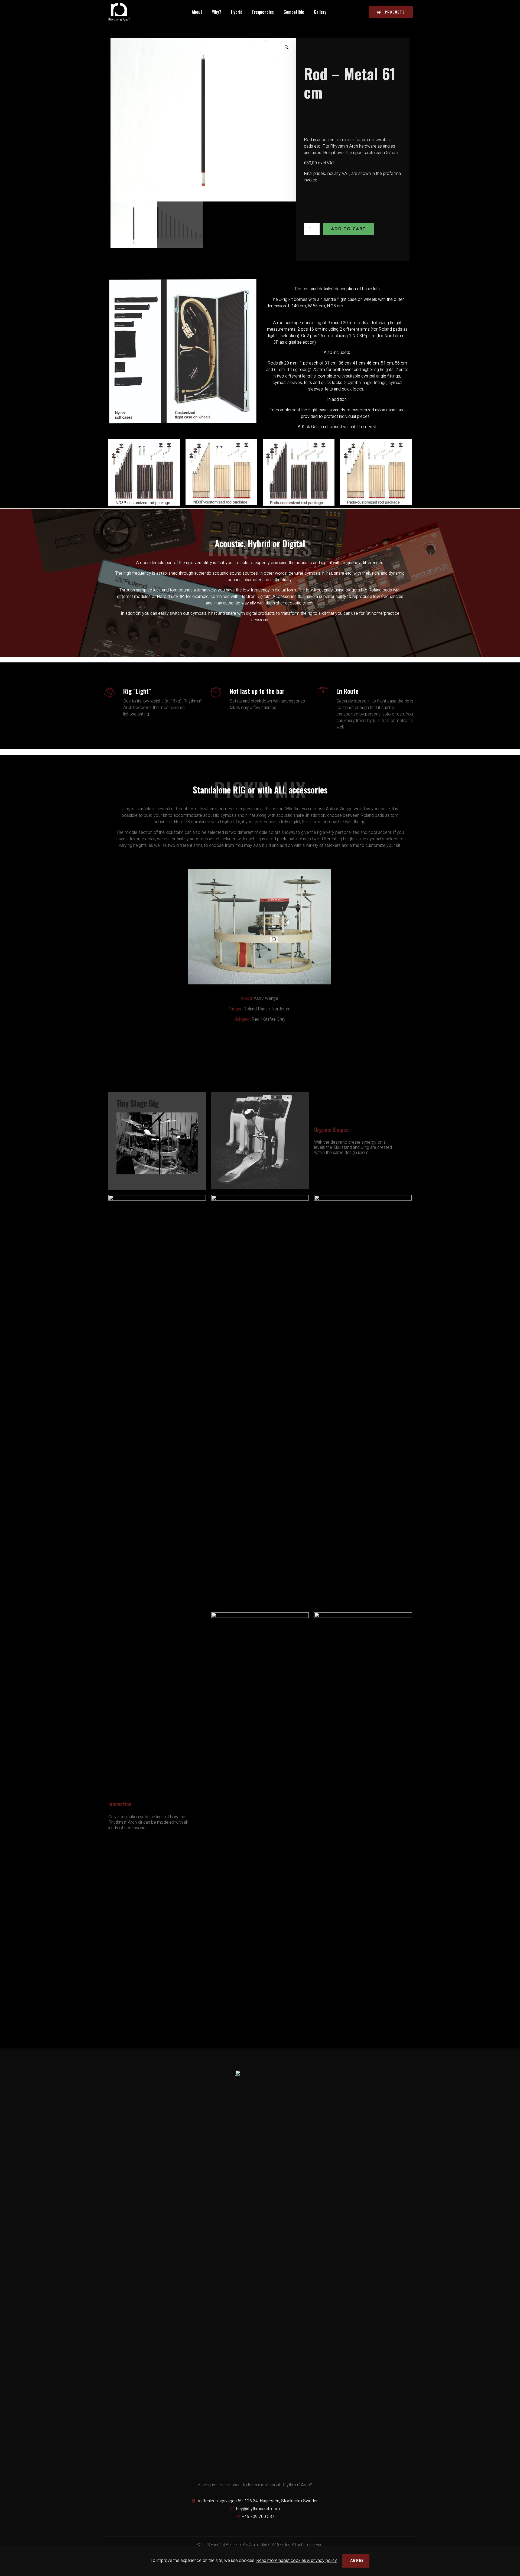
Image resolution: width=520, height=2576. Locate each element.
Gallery (320, 12)
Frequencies (263, 12)
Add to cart (348, 229)
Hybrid (237, 12)
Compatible (294, 12)
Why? (217, 12)
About (197, 12)
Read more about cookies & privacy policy (297, 2561)
